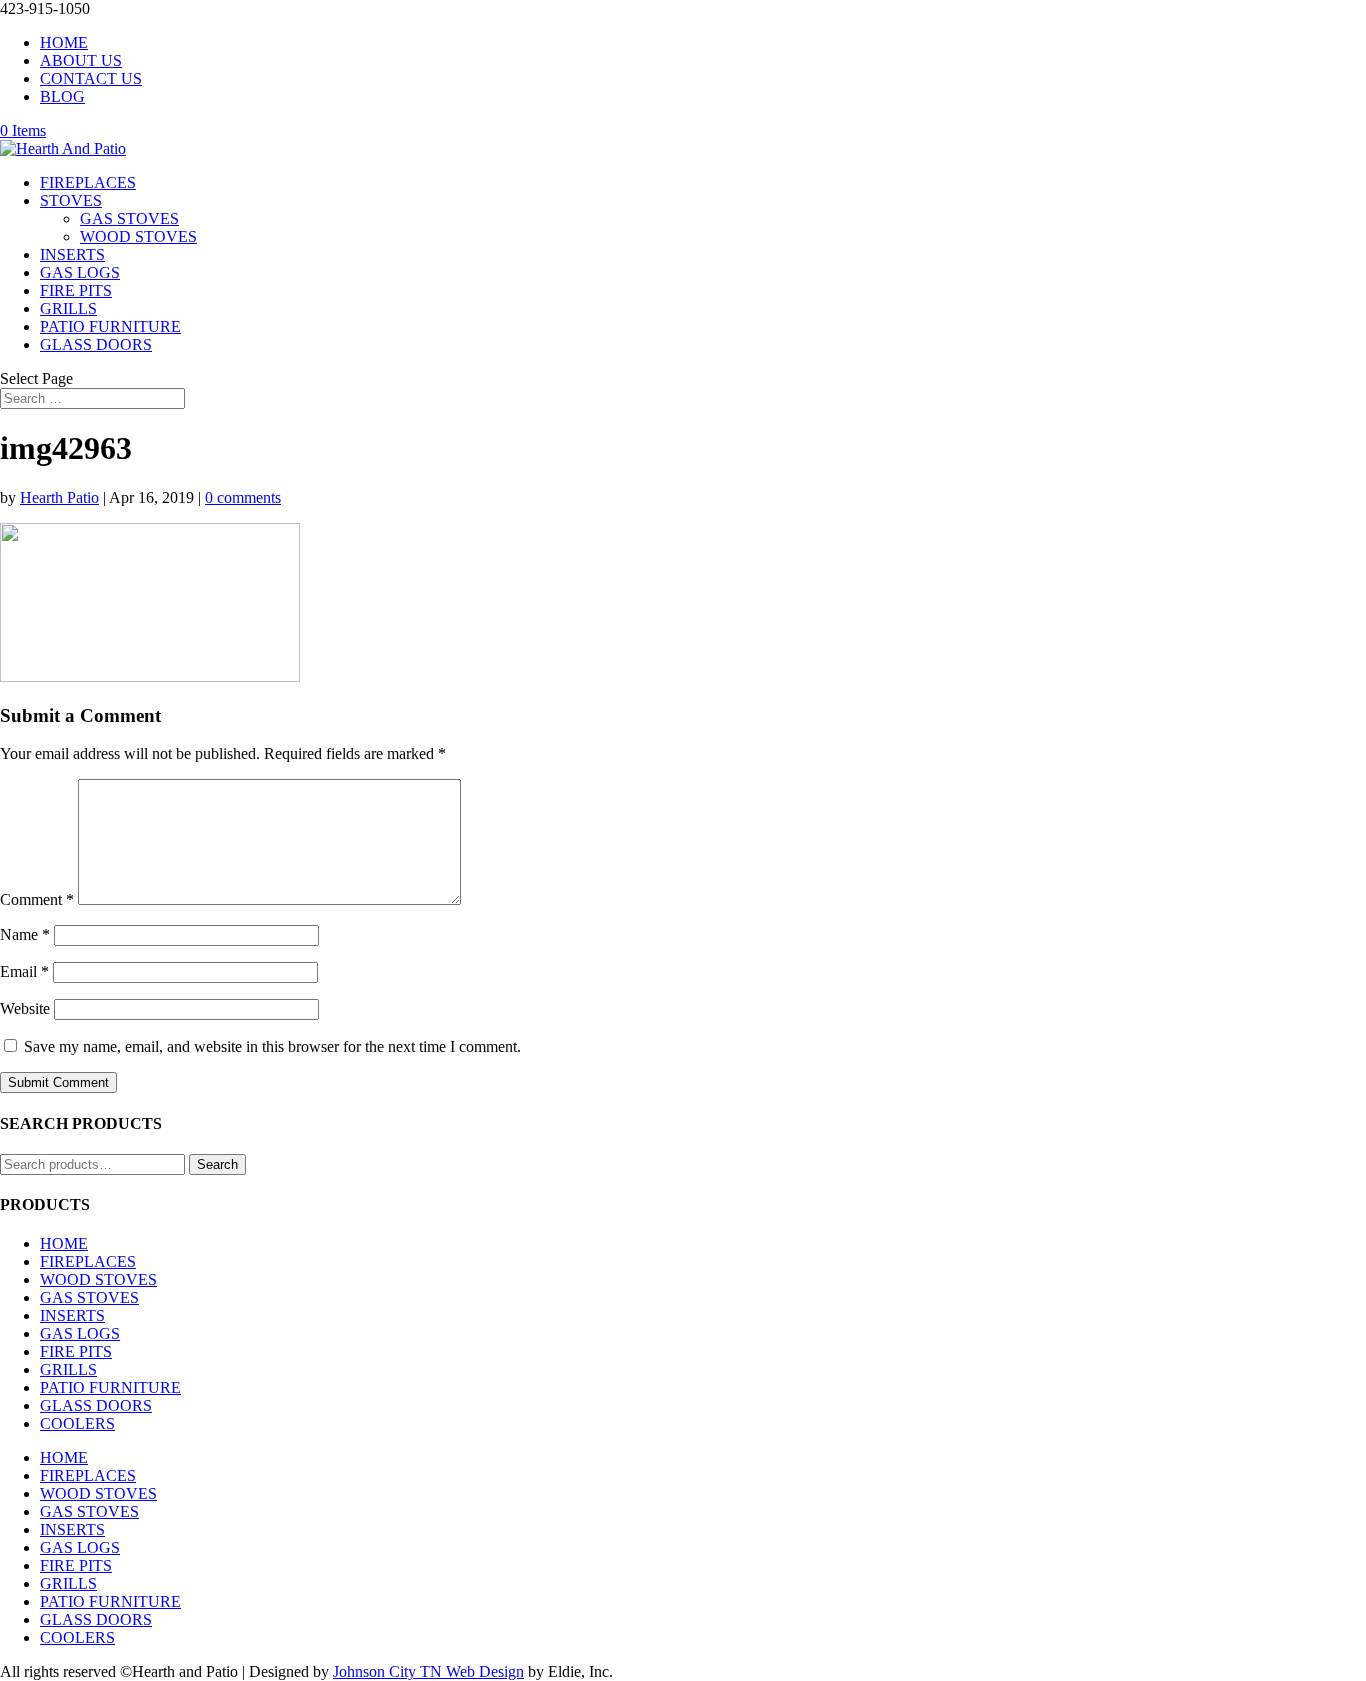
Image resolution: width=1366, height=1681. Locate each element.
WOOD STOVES (138, 236)
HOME (64, 42)
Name (25, 934)
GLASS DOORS (96, 344)
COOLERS (77, 1423)
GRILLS (68, 308)
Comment (37, 899)
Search (217, 1164)
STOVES (71, 200)
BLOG (62, 96)
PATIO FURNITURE (110, 326)
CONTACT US (91, 78)
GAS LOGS (80, 272)
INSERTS (72, 254)
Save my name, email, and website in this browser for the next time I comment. (272, 1046)
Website (25, 1008)
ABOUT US (81, 60)
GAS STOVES (129, 218)
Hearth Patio (59, 497)
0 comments (243, 497)
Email (24, 971)
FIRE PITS (76, 290)
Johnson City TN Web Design (428, 1671)
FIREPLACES (88, 182)
